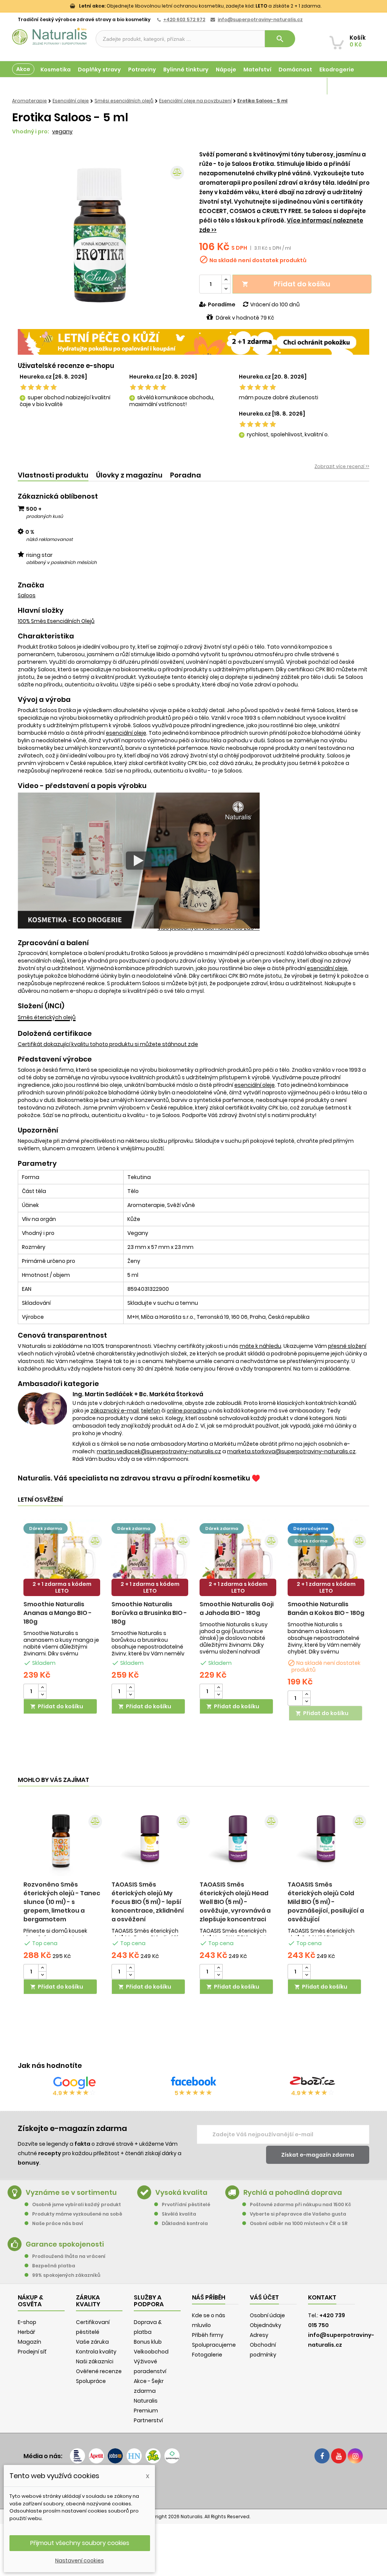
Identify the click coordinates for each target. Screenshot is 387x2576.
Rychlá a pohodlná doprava (293, 2192)
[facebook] (322, 2456)
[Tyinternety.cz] (172, 2456)
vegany (62, 131)
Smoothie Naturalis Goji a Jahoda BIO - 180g (237, 1609)
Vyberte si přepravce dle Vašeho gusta (298, 2214)
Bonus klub (148, 2342)
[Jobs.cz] (115, 2456)
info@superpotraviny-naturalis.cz (260, 19)
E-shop (27, 2322)
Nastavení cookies (80, 2561)
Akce (23, 69)
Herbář (26, 2332)
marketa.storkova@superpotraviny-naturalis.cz (291, 1451)
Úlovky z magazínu (129, 475)
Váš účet (264, 2297)
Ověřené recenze (99, 2371)
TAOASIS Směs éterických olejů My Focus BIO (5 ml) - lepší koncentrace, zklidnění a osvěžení (148, 1902)
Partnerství (148, 2420)
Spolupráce (91, 2381)
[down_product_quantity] (42, 1695)
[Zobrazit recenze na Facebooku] (193, 2083)
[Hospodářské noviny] (134, 2456)
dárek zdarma (46, 1528)
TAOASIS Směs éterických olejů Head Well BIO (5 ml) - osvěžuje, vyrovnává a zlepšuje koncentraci (235, 1902)
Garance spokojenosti (65, 2244)
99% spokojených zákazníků (66, 2275)
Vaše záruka (92, 2342)
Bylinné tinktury (186, 70)
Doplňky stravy (99, 70)
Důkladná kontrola (185, 2223)
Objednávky (265, 2325)
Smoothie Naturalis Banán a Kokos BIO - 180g (326, 1609)
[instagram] (355, 2456)
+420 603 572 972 (184, 19)
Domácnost (295, 70)
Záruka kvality (348, 86)
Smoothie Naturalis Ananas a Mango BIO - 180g (58, 1613)
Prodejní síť (32, 2352)
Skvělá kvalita (179, 2214)
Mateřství (257, 70)
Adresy (259, 2335)
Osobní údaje (267, 2315)
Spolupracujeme (214, 2345)
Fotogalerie (207, 2355)
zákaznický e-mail (115, 1411)
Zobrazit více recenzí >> (342, 466)
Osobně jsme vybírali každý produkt (77, 2204)
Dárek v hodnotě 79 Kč (245, 318)
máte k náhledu (260, 1346)
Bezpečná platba (54, 2266)
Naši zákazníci (95, 2361)
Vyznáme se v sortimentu (71, 2192)
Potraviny (142, 70)
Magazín (307, 86)
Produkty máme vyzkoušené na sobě (77, 2214)
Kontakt (322, 2297)
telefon (151, 1411)
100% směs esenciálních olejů (56, 621)
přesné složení (347, 1346)
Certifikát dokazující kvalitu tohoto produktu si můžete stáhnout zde (108, 1044)
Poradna (186, 475)
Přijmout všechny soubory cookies (80, 2543)
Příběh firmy (208, 2335)
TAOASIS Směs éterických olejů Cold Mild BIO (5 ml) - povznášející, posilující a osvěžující (326, 1902)
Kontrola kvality (96, 2352)
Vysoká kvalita (181, 2192)
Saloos (27, 595)
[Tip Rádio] (153, 2456)
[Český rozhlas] (77, 2456)
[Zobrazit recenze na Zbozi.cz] (313, 2083)
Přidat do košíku (286, 284)
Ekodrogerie (337, 70)
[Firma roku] (193, 2486)
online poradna (187, 1411)
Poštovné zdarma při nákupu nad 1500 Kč (300, 2204)
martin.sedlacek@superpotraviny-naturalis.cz (159, 1451)
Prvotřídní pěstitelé (186, 2204)
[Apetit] (96, 2456)
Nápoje (226, 70)
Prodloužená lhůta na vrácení (69, 2256)
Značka (31, 585)
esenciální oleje (126, 733)
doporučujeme (311, 1528)
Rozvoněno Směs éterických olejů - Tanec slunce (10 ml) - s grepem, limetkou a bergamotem (62, 1902)
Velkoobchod (151, 2352)
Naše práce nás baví (58, 2223)
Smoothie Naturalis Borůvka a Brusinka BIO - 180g (149, 1613)
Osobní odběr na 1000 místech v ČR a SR (299, 2223)
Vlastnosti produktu (53, 475)
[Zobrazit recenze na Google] (74, 2083)
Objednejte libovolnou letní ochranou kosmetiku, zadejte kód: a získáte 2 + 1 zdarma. (200, 6)
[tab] (53, 475)
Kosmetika (56, 70)
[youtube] (339, 2456)
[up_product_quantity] (42, 1688)
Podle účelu (29, 86)
